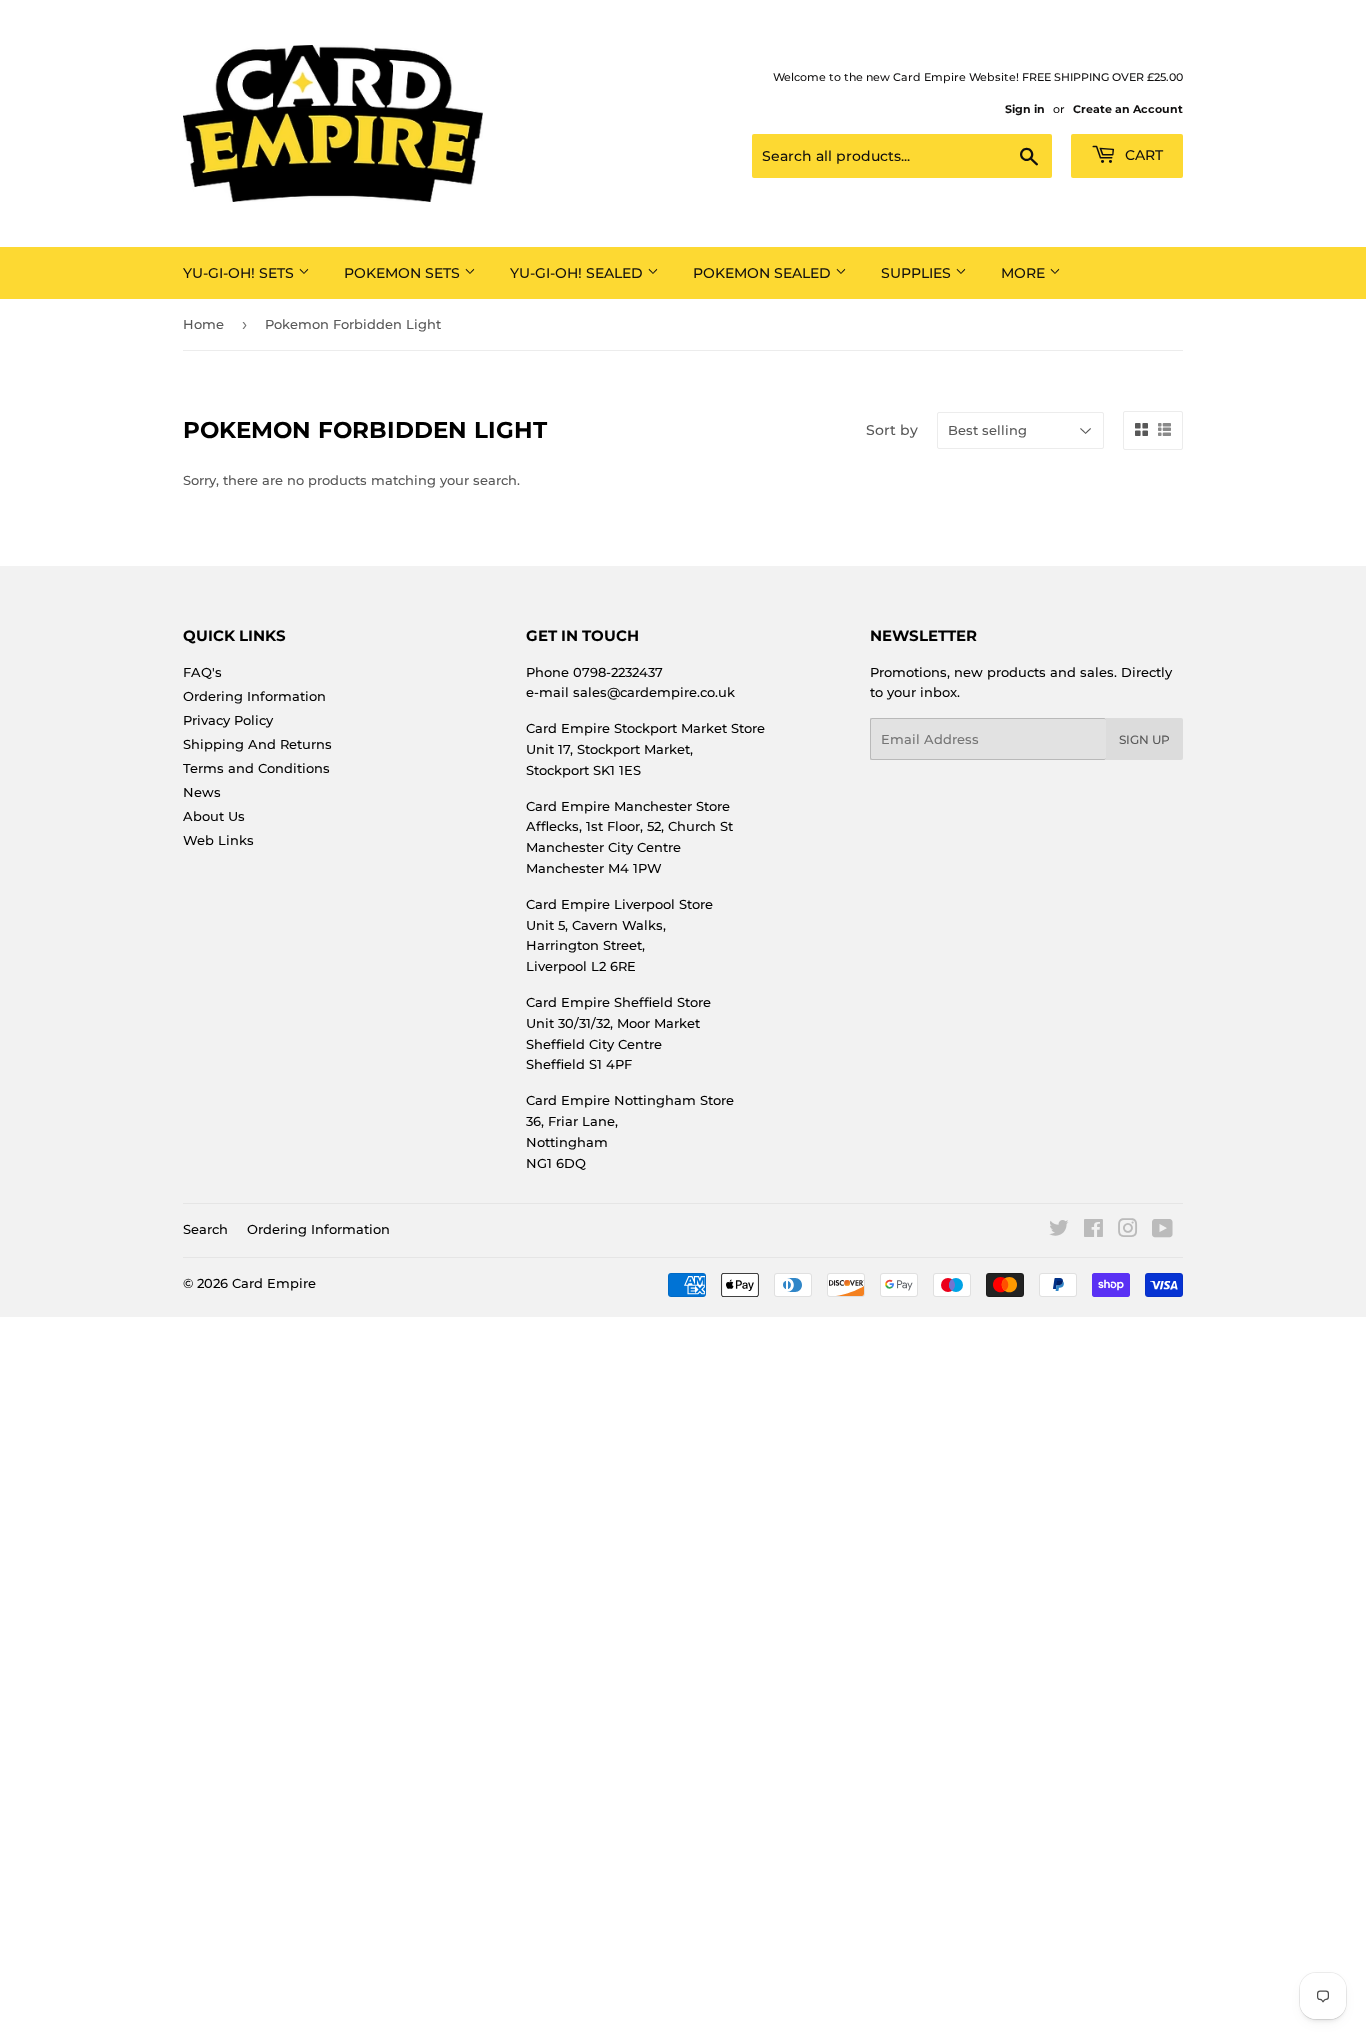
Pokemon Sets (404, 273)
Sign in (1025, 109)
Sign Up (1144, 739)
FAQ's (202, 672)
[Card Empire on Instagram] (1128, 1231)
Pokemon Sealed (764, 273)
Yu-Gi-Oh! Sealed (578, 273)
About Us (214, 816)
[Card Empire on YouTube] (1162, 1231)
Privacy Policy (228, 720)
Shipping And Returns (257, 744)
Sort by (892, 430)
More (1025, 273)
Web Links (218, 840)
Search (205, 1229)
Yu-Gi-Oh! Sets (240, 273)
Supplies (918, 273)
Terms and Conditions (256, 768)
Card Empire (274, 1283)
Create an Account (1128, 109)
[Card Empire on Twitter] (1059, 1231)
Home (203, 324)
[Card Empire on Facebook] (1093, 1231)
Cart (1142, 155)
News (202, 792)
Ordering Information (254, 696)
